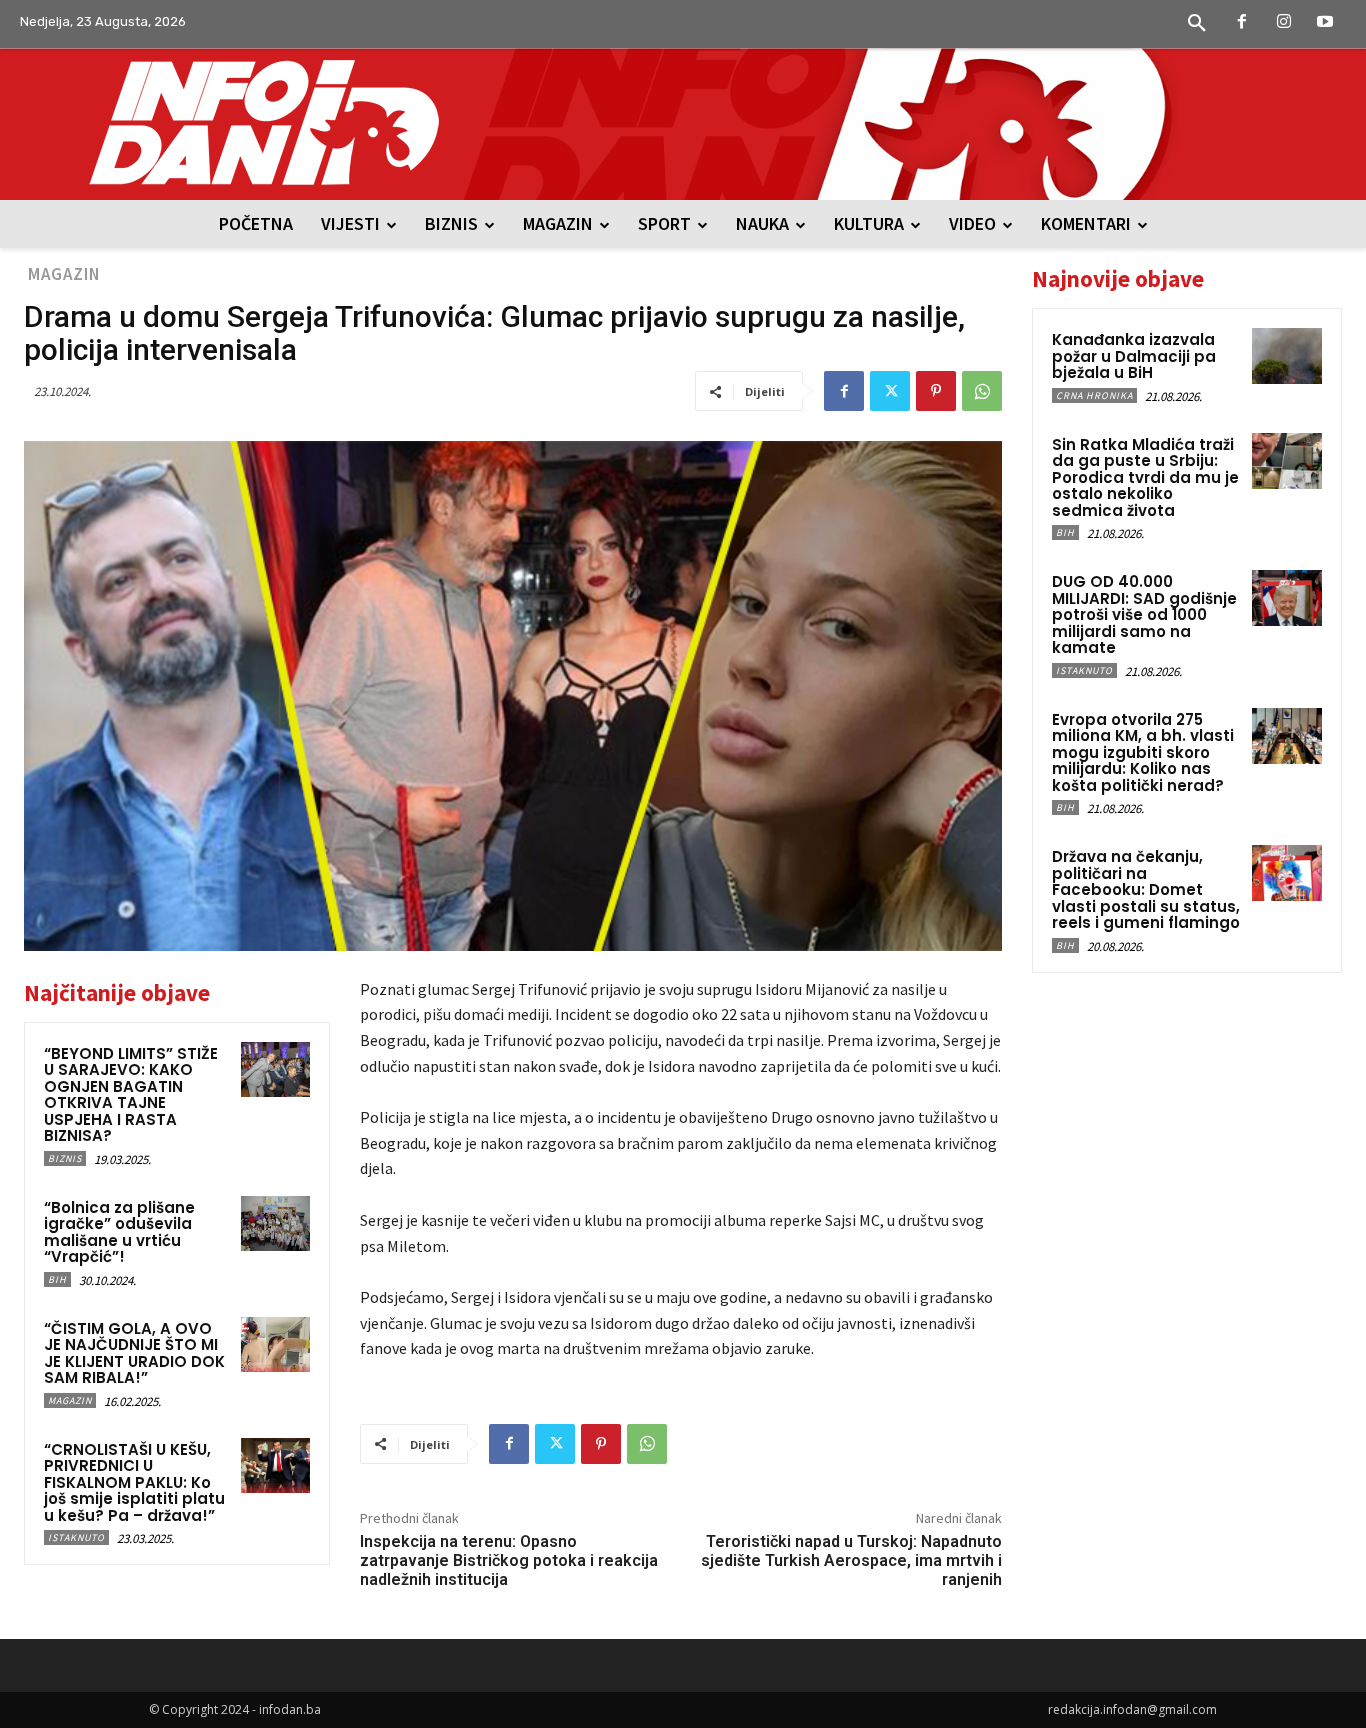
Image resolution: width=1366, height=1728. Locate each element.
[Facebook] (1242, 23)
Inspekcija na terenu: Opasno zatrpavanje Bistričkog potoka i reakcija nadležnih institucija (509, 1560)
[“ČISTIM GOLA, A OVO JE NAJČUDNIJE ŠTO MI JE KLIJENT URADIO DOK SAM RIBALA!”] (275, 1344)
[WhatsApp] (982, 391)
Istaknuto (76, 1537)
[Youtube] (1325, 23)
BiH (57, 1279)
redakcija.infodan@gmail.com (1132, 1709)
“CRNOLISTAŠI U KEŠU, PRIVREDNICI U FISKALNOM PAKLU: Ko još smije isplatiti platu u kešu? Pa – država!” (134, 1482)
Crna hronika (1094, 395)
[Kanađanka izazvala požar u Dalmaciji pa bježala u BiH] (1287, 356)
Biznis (65, 1158)
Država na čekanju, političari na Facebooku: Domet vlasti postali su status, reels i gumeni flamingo (1146, 889)
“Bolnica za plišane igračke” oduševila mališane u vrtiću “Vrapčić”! (119, 1232)
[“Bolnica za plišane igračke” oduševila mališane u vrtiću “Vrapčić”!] (275, 1223)
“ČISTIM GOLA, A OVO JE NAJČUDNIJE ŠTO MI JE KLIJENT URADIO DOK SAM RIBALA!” (134, 1353)
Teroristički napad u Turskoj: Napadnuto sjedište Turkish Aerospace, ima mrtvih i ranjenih (851, 1560)
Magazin (64, 274)
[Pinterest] (936, 391)
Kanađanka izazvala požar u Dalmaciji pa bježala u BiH (1134, 356)
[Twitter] (890, 391)
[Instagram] (1284, 23)
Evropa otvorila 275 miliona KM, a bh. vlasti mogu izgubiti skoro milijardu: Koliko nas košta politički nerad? (1143, 752)
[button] (1197, 24)
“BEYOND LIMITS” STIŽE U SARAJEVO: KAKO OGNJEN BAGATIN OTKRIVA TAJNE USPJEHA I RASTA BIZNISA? (131, 1095)
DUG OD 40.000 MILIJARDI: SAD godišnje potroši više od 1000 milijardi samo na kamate (1144, 614)
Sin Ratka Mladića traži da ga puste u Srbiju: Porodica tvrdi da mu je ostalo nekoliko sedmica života (1145, 477)
